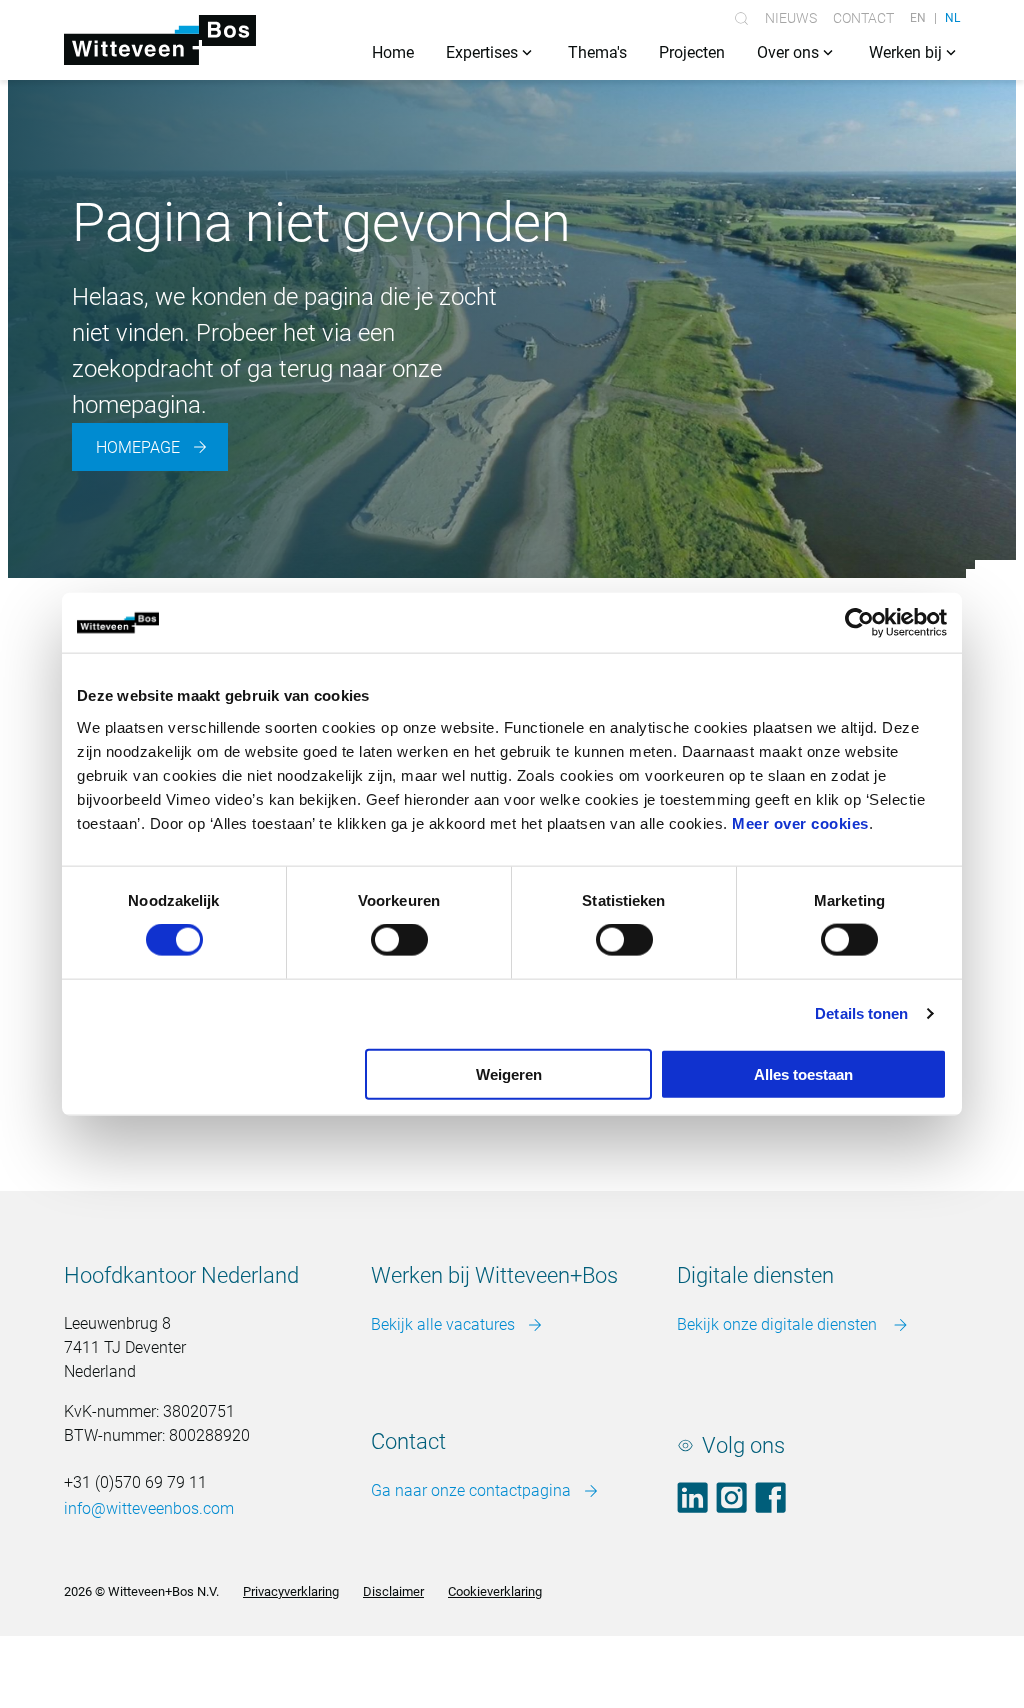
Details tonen (861, 1013)
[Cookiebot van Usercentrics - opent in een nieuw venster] (859, 623)
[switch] (399, 940)
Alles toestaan (803, 1073)
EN (918, 18)
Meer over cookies (800, 822)
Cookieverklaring (495, 1591)
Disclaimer (393, 1591)
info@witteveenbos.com (149, 1508)
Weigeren (509, 1073)
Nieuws (791, 18)
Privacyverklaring (291, 1591)
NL (952, 18)
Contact (863, 18)
